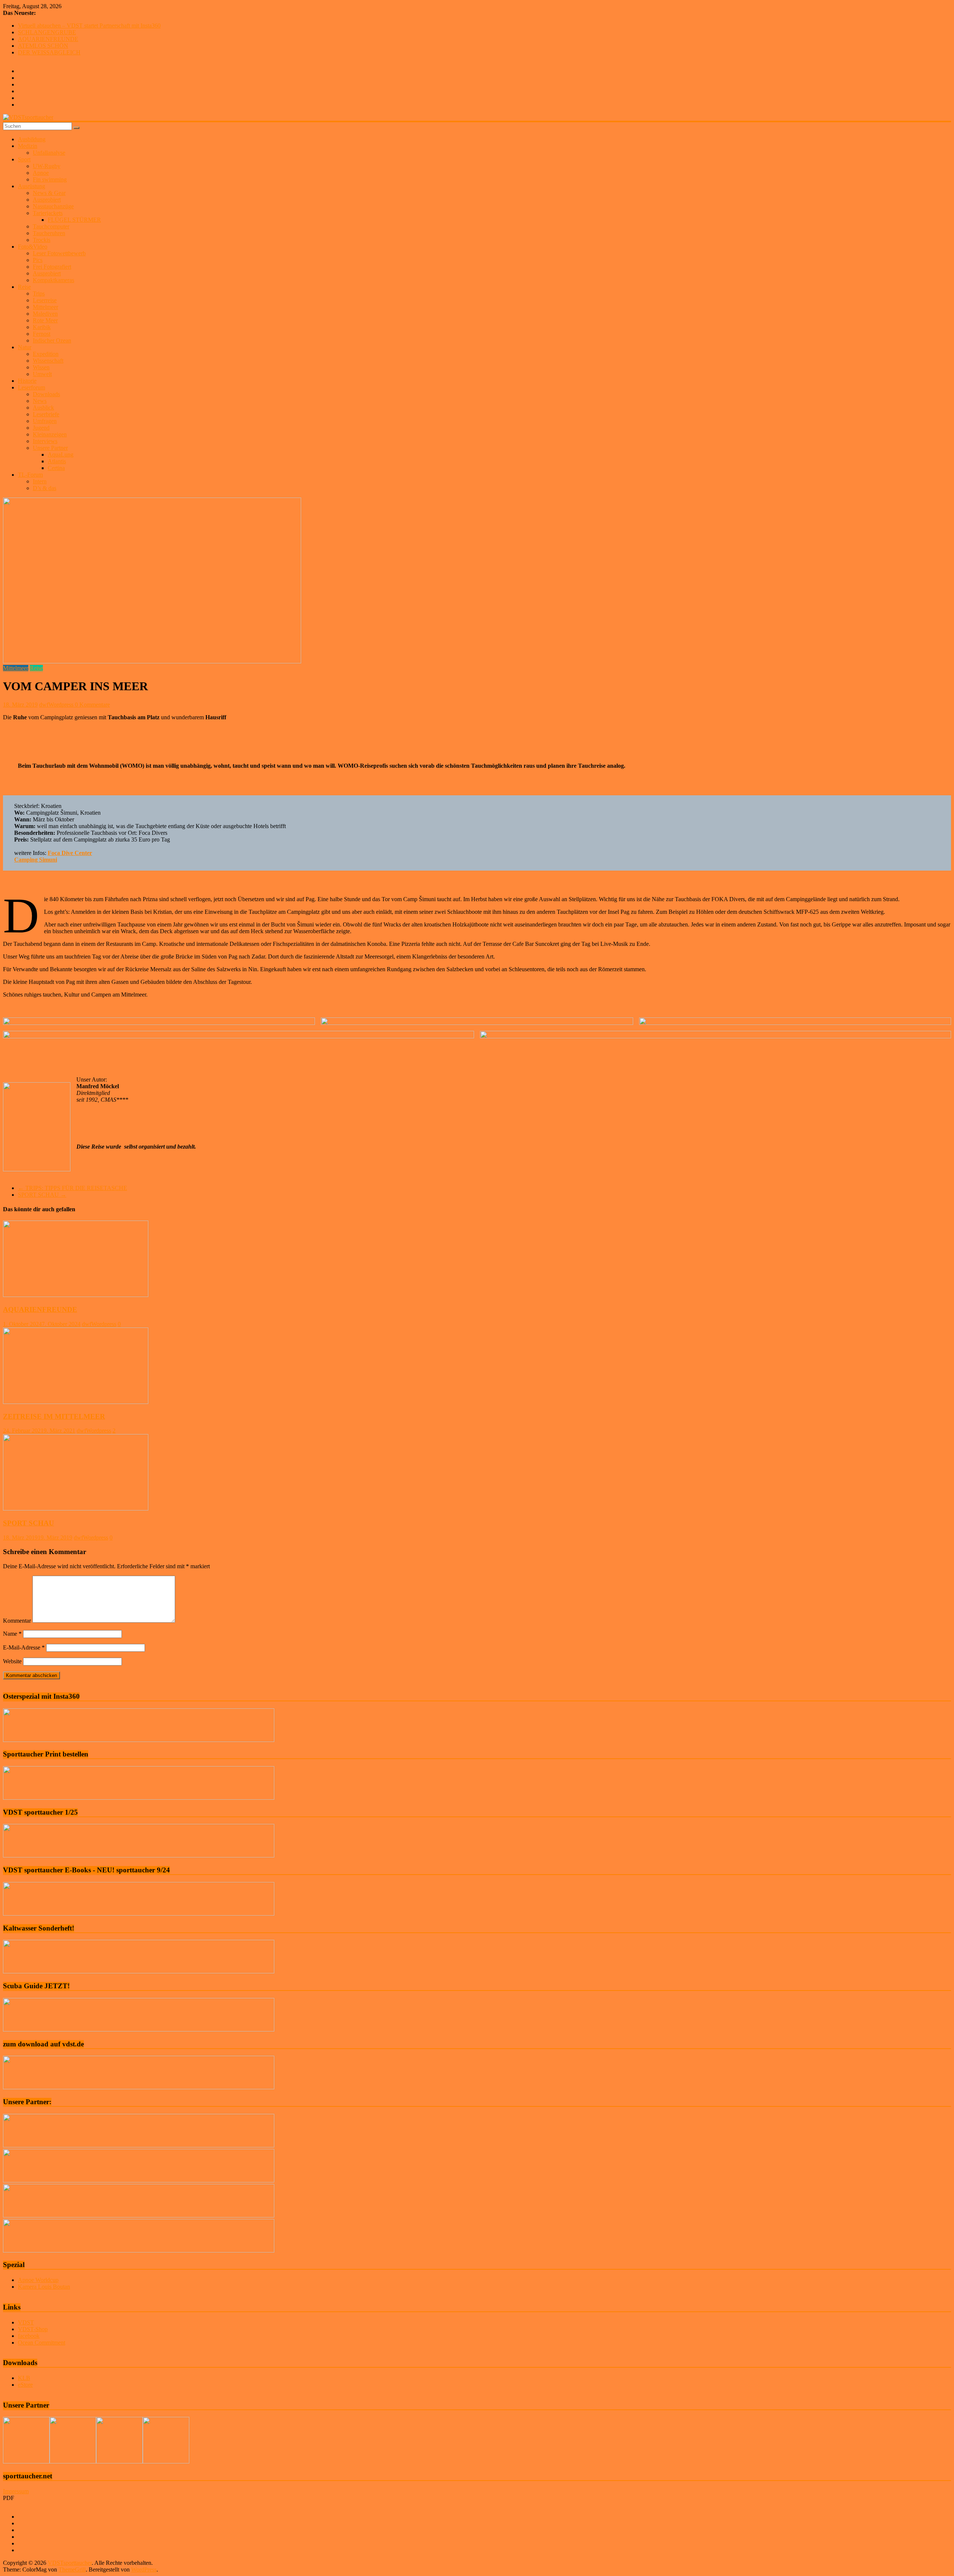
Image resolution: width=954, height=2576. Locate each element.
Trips (39, 293)
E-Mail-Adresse (24, 1647)
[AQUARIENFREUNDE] (76, 1295)
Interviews (45, 441)
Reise (24, 287)
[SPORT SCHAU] (76, 1508)
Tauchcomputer (51, 226)
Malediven (45, 314)
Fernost (42, 334)
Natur (25, 347)
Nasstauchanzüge (53, 206)
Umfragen (45, 421)
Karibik (42, 327)
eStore (25, 2385)
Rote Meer (45, 320)
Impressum (16, 2491)
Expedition (46, 354)
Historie (27, 381)
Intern (40, 481)
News (40, 401)
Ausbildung (32, 139)
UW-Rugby (47, 166)
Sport (24, 159)
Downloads (46, 394)
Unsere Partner (50, 448)
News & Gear (49, 193)
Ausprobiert (47, 200)
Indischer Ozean (52, 340)
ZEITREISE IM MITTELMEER (54, 1416)
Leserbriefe (46, 414)
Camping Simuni (36, 860)
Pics (38, 260)
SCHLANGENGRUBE (47, 32)
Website (12, 1661)
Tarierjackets (48, 213)
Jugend (41, 428)
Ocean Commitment (42, 2343)
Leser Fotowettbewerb (59, 253)
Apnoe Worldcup (38, 2280)
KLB (24, 2378)
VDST (26, 2322)
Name (12, 1634)
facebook (29, 2336)
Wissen (41, 367)
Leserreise (45, 300)
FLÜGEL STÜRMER (74, 220)
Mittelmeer (45, 307)
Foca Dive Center (70, 853)
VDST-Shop (33, 2329)
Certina (56, 468)
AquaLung (61, 454)
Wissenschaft (48, 361)
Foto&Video (33, 247)
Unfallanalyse (49, 153)
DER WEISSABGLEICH (49, 52)
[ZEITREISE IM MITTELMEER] (76, 1402)
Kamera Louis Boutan (44, 2287)
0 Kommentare (92, 705)
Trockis (42, 240)
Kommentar (17, 1621)
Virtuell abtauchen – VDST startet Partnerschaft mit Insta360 (89, 26)
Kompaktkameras (53, 280)
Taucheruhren (49, 233)
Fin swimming (50, 179)
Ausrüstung (31, 186)
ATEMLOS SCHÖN (43, 46)
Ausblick (43, 408)
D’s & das (45, 488)
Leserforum (31, 387)
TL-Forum (30, 475)
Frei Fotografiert (52, 267)
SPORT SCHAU (42, 1195)
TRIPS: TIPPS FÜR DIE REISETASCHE (72, 1188)
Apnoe (41, 173)
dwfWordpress (57, 705)
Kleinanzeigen (50, 434)
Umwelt (42, 374)
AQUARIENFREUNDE (48, 39)
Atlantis (57, 461)
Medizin (28, 146)
